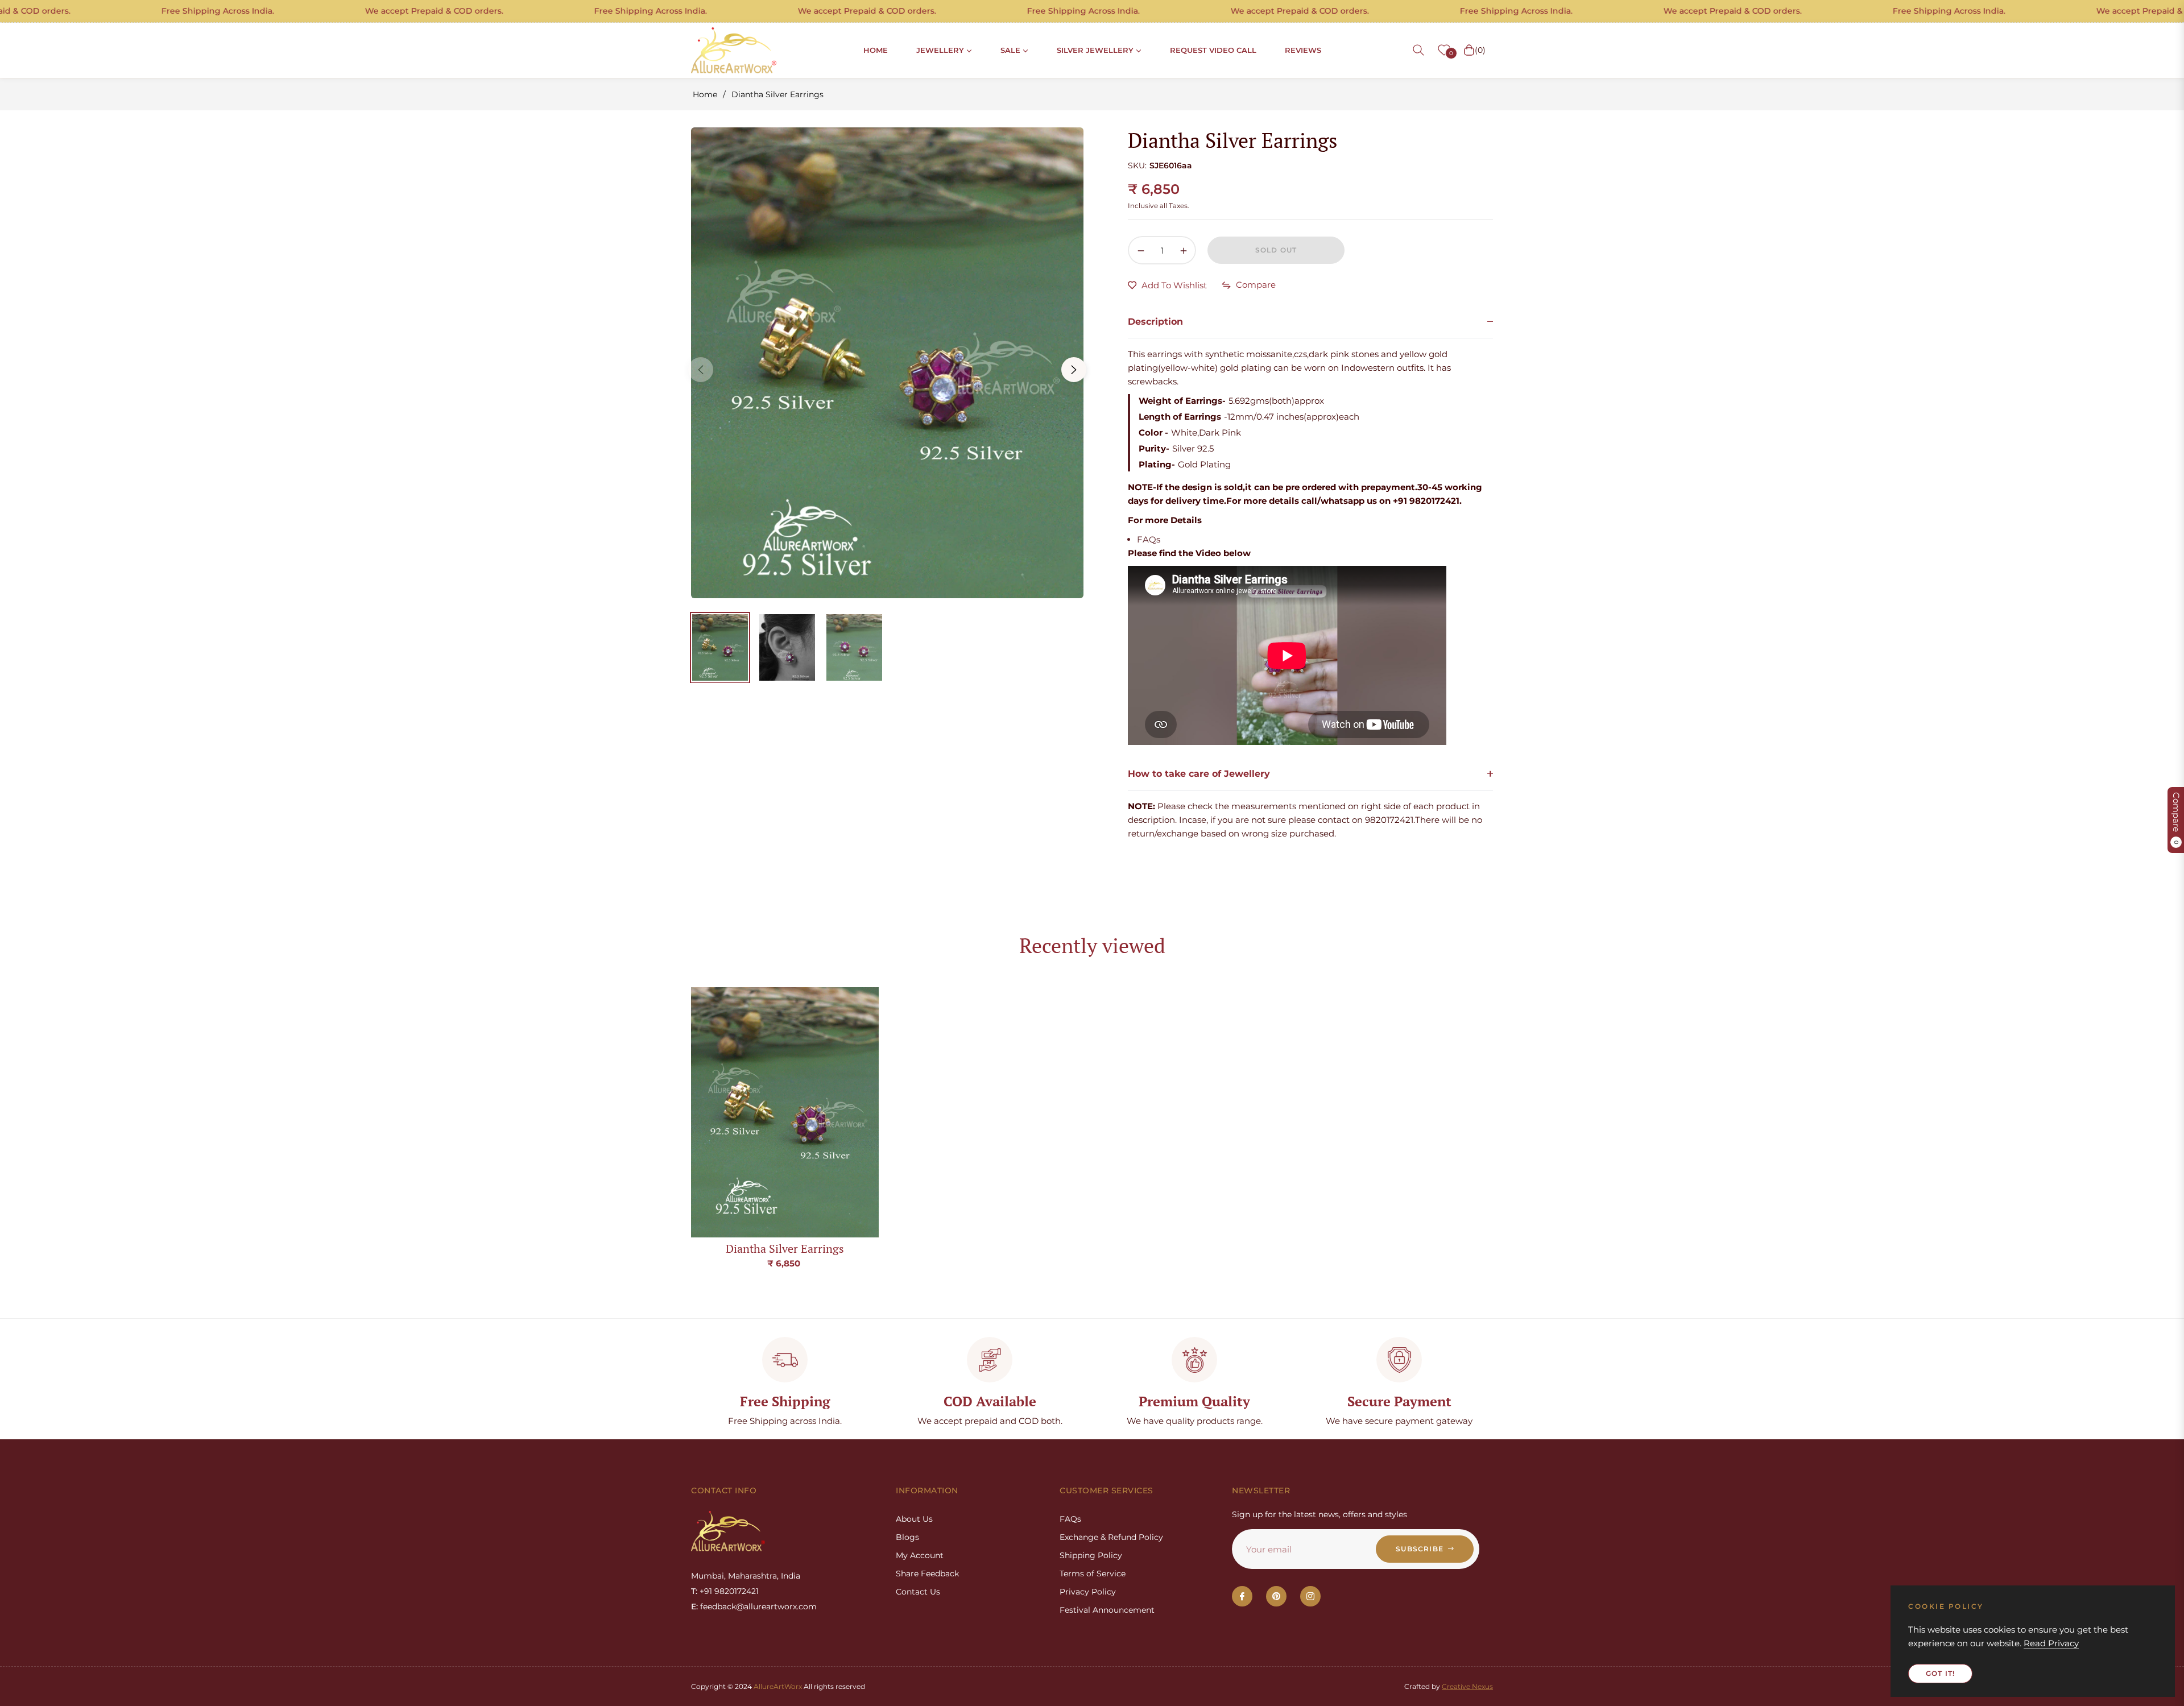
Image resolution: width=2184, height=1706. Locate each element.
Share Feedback (927, 1574)
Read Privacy (2051, 1643)
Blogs (907, 1537)
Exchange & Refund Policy (1111, 1537)
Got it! (1940, 1673)
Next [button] (1074, 370)
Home (705, 94)
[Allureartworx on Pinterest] (1276, 1596)
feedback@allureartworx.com (758, 1606)
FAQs (1149, 539)
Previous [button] (701, 370)
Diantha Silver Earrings (785, 1249)
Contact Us (918, 1592)
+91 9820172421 (729, 1591)
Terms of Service (1093, 1574)
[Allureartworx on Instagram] (1310, 1596)
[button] (1418, 50)
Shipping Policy (1091, 1555)
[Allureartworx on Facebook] (1242, 1596)
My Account (920, 1555)
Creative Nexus (1467, 1686)
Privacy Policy (1088, 1592)
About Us (914, 1519)
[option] (887, 363)
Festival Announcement (1107, 1610)
